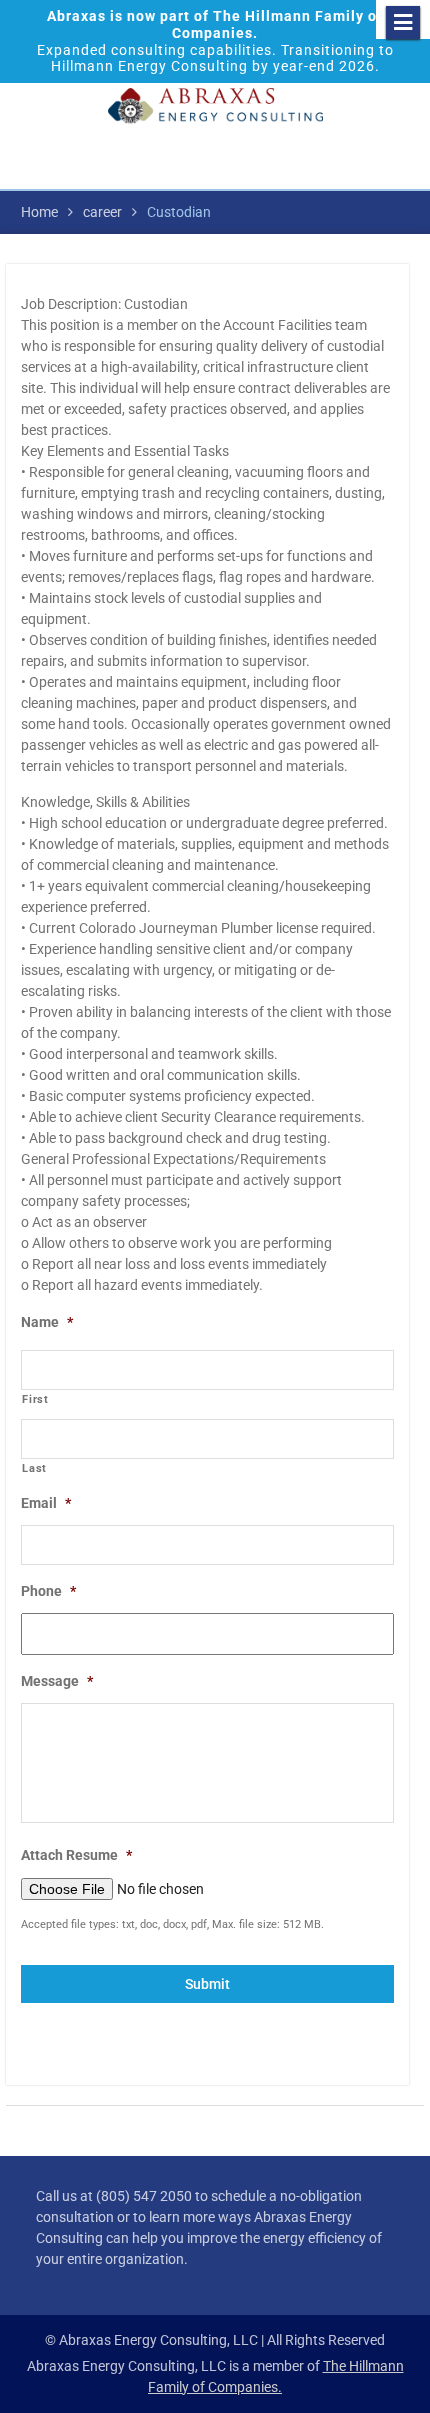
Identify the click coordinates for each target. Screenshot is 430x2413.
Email (46, 1503)
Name (47, 1322)
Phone (48, 1591)
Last (34, 1468)
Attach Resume (76, 1855)
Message (57, 1681)
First (35, 1399)
